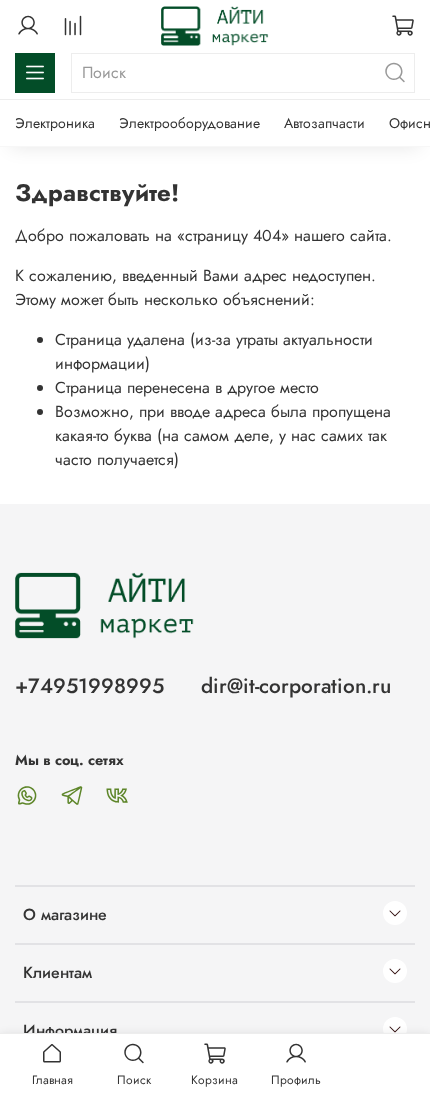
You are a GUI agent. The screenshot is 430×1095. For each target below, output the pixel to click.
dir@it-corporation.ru (296, 686)
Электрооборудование (189, 123)
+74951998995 (89, 686)
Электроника (55, 123)
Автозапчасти (324, 123)
